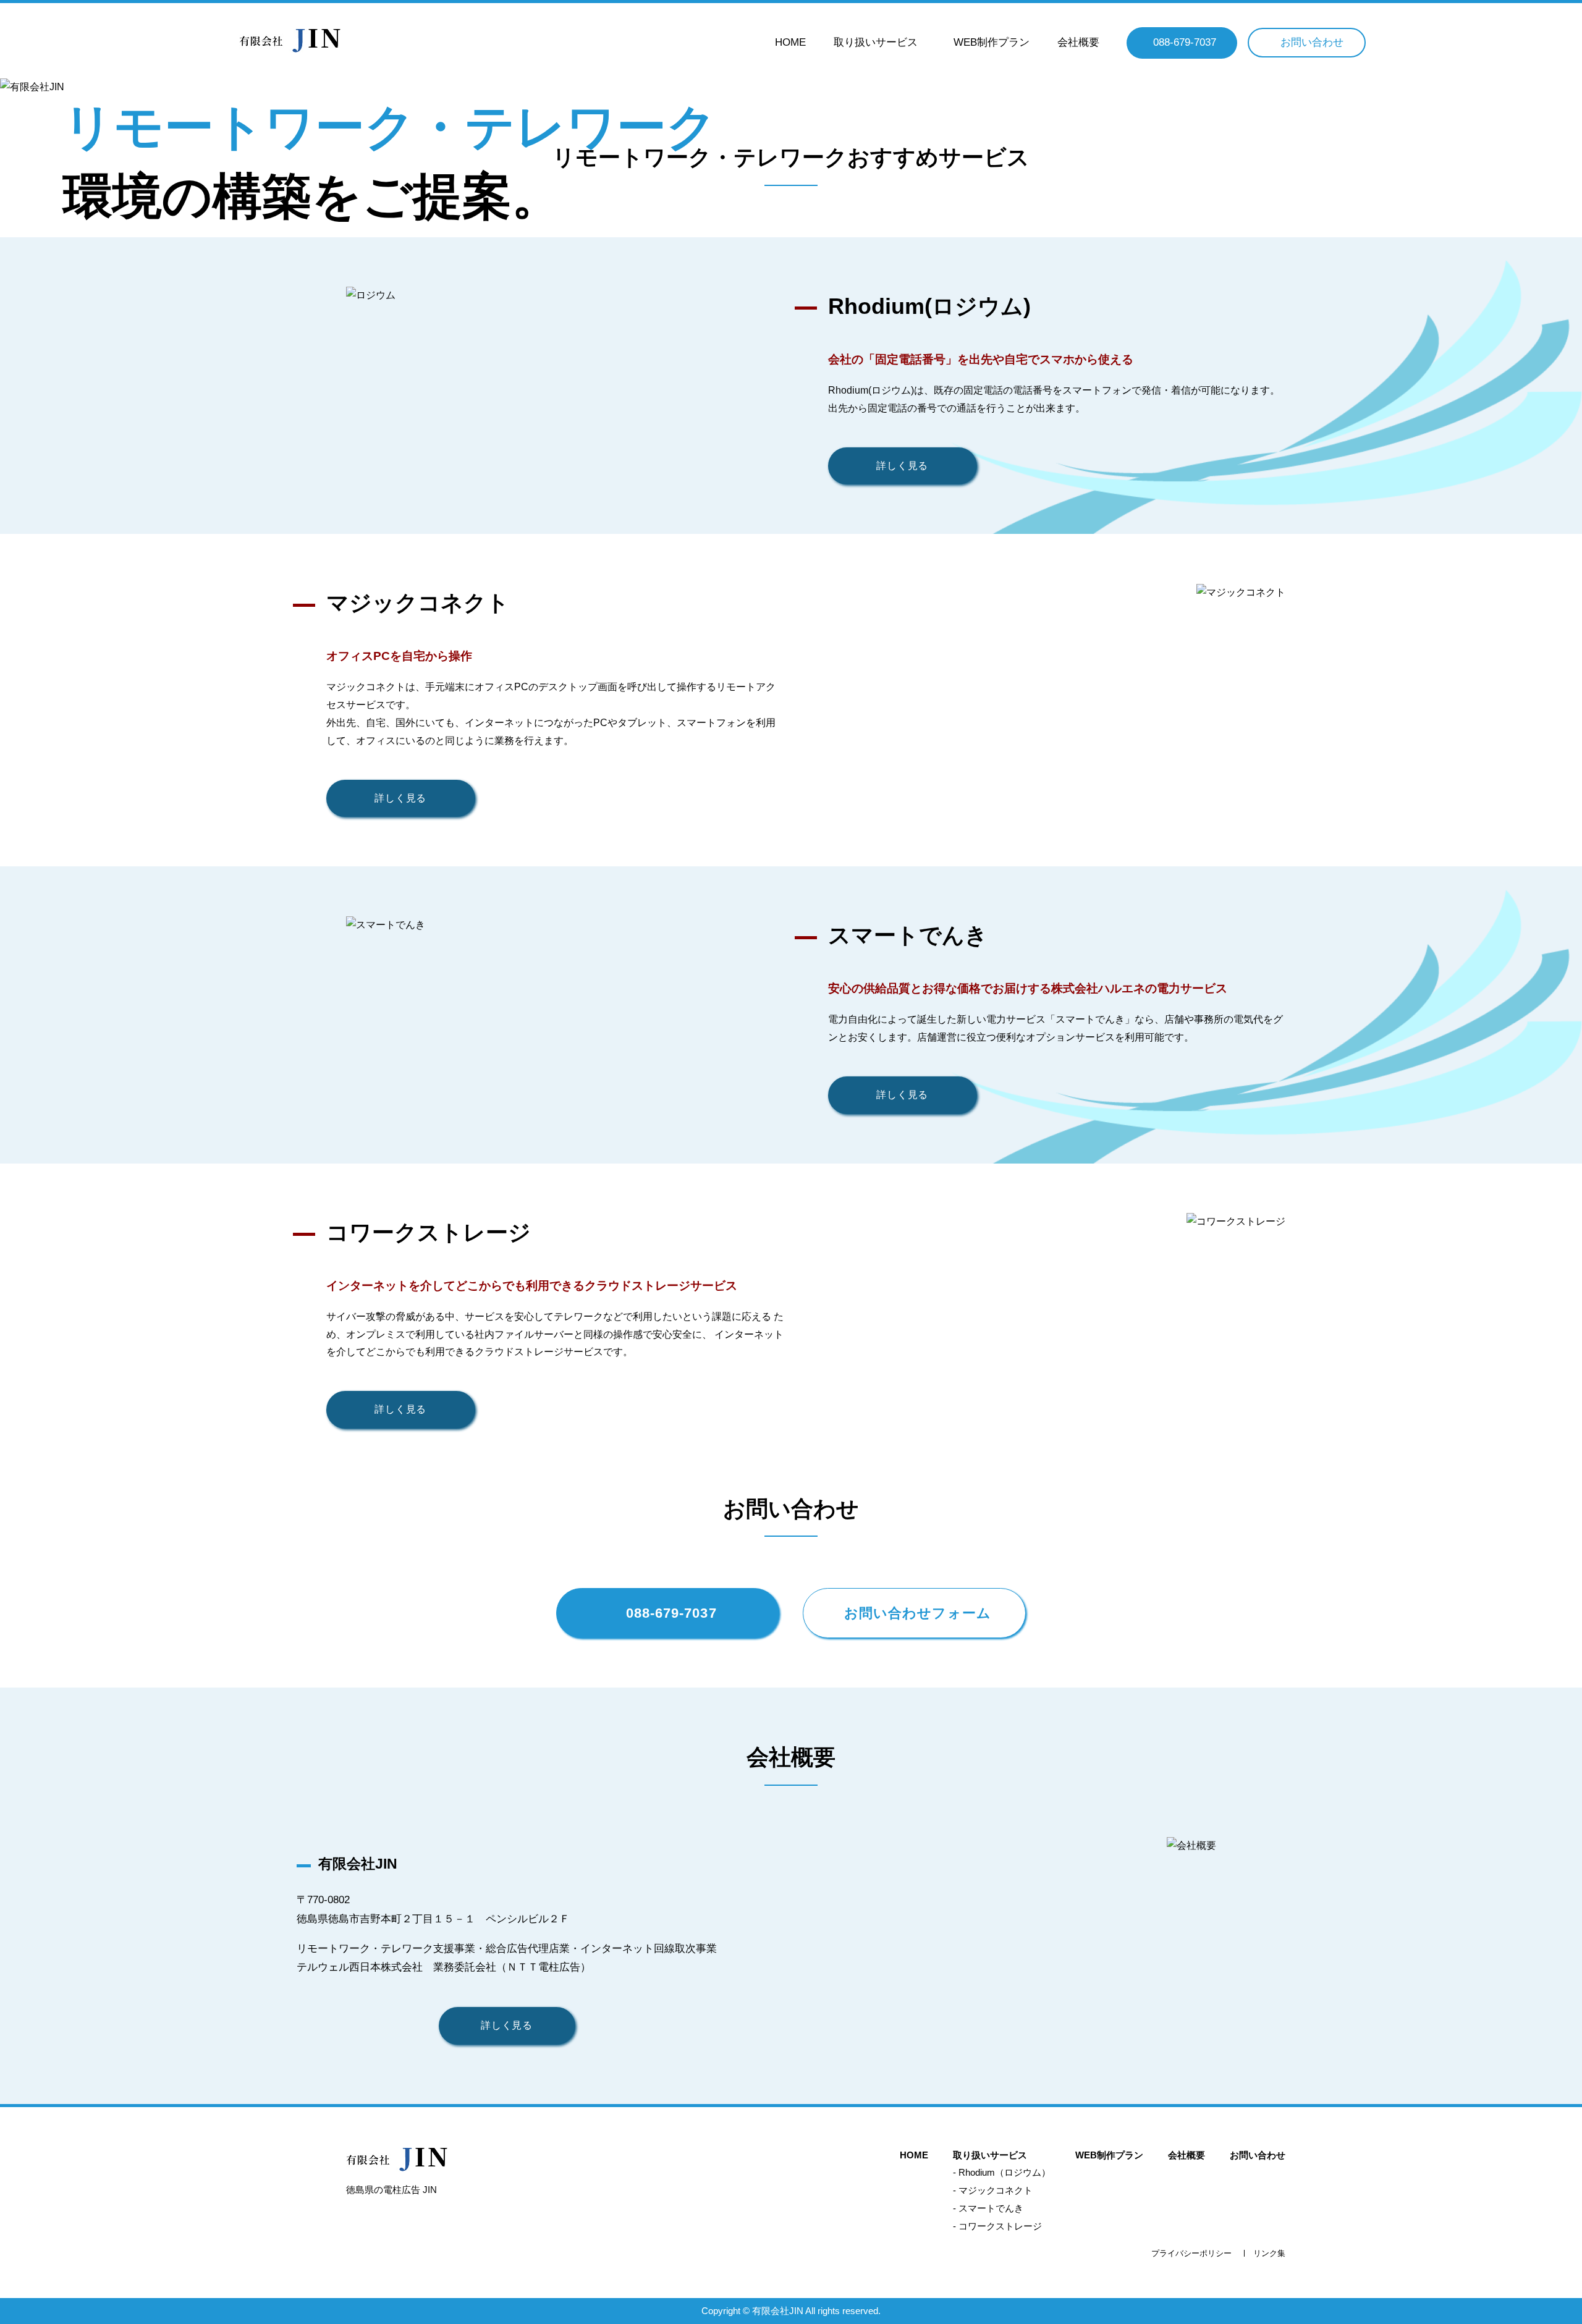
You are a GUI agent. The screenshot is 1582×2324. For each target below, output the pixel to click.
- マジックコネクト (993, 2190)
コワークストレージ (429, 1232)
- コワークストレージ (997, 2226)
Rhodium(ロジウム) (929, 306)
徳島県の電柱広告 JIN (391, 2190)
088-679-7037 (1185, 42)
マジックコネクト (418, 603)
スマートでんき (908, 935)
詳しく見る (902, 466)
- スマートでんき (988, 2208)
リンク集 (1269, 2253)
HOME (790, 42)
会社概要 (1078, 42)
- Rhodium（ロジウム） (1002, 2172)
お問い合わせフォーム (918, 1613)
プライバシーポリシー (1191, 2253)
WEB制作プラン (992, 42)
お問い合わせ (1312, 42)
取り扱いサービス (876, 42)
